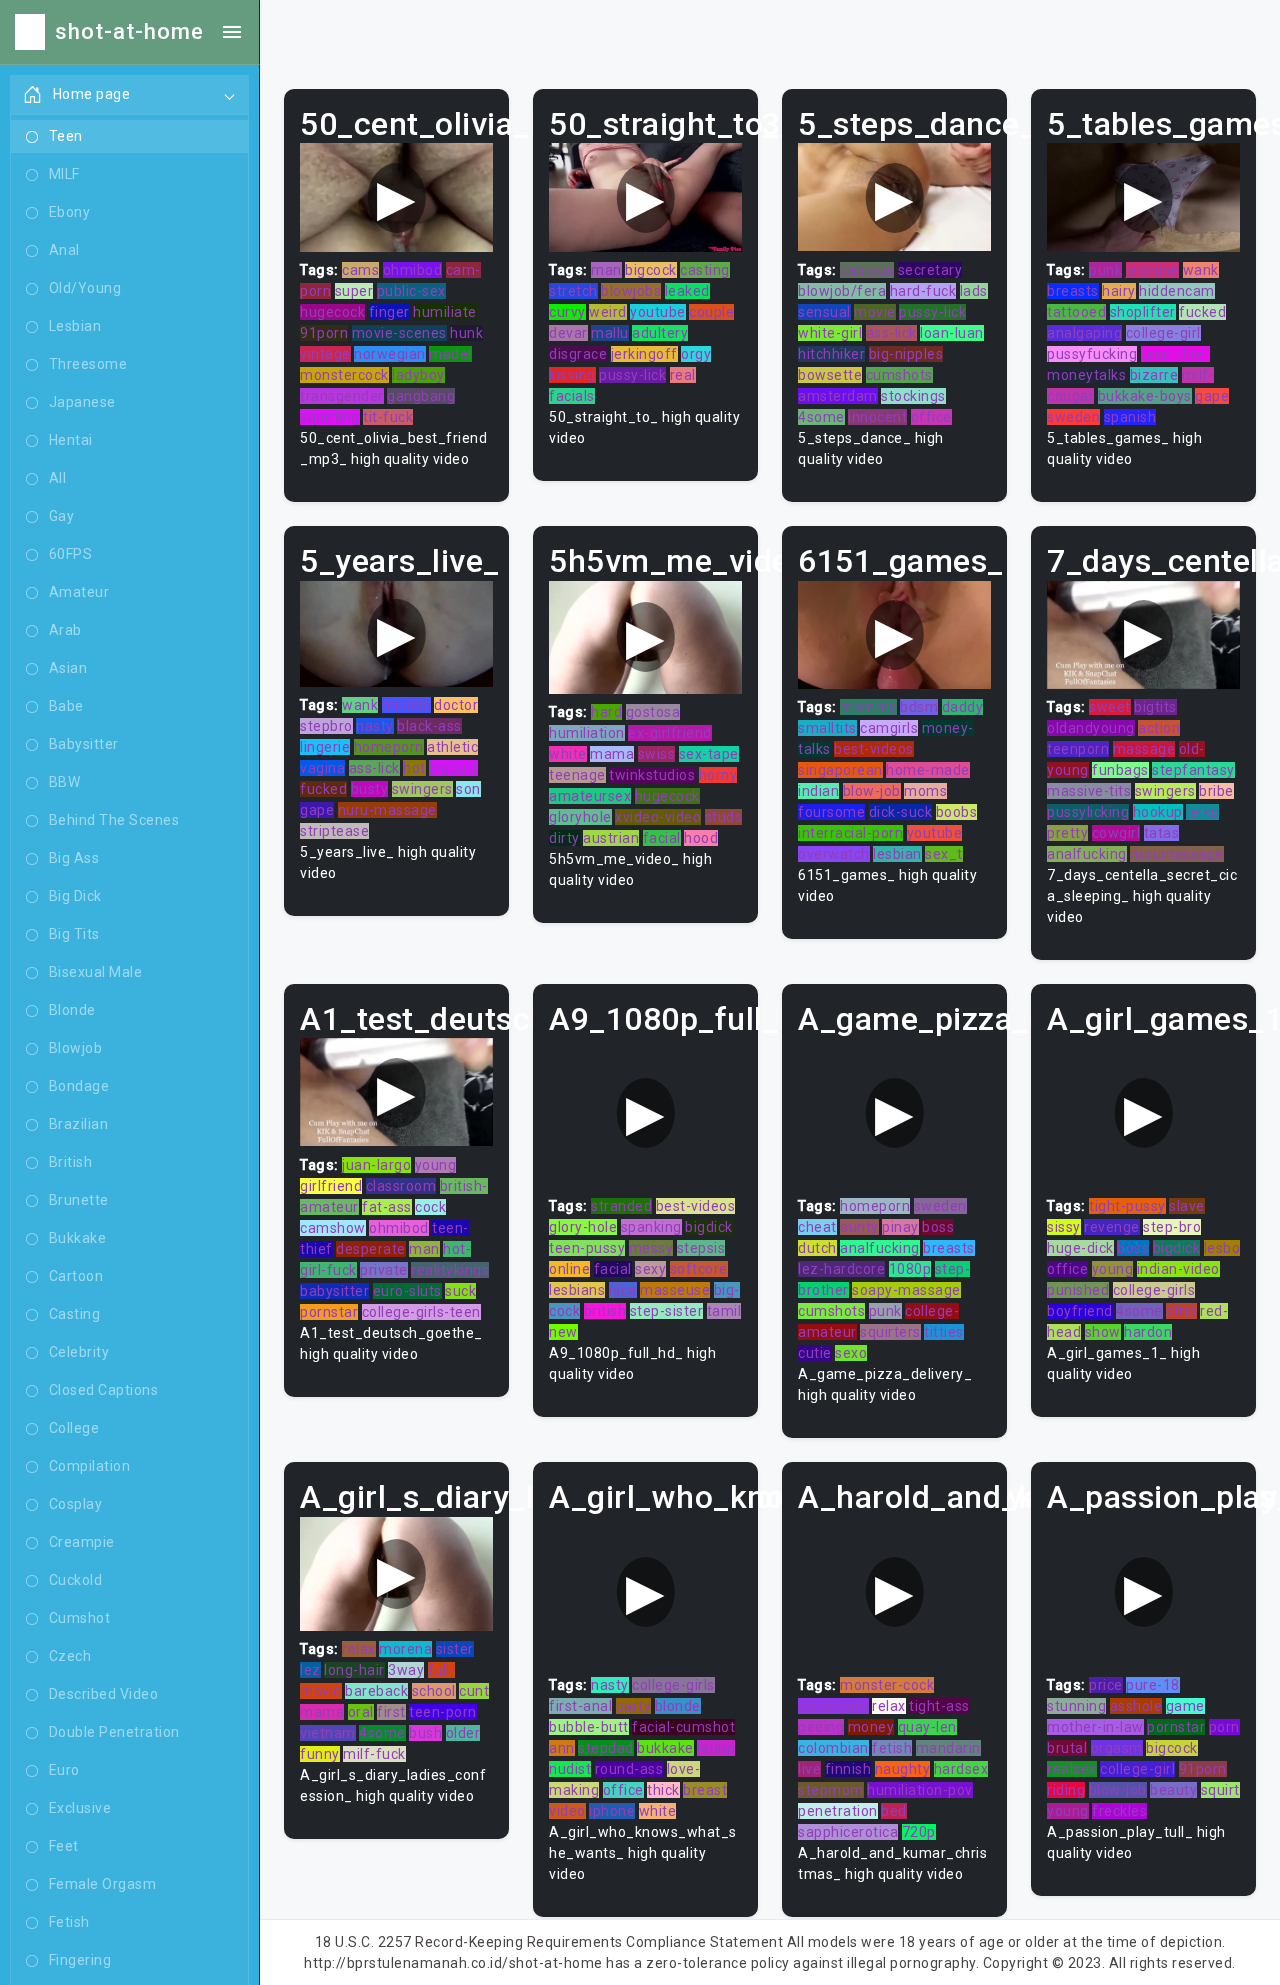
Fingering (80, 1960)
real (683, 375)
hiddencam (1177, 291)
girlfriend (331, 1186)
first (391, 1712)
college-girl (1163, 333)
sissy (1064, 1227)
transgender (342, 396)
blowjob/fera (842, 291)
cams (360, 270)
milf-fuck (374, 1754)
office (931, 417)
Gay (62, 516)
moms (925, 791)
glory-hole (583, 1227)
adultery (660, 333)
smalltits (827, 728)
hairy (1119, 291)
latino (716, 1748)
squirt (1220, 1790)
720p (919, 1832)
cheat (817, 1227)
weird (608, 312)
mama (612, 754)
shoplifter (1143, 312)
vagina (322, 768)
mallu (610, 333)
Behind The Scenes (114, 820)
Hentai (71, 440)
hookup (1158, 812)
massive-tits (1089, 791)
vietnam (328, 1733)
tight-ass (939, 1706)
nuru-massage (387, 810)
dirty (564, 838)
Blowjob (76, 1048)
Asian (68, 668)
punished (1078, 1290)
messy (651, 1248)
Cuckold (76, 1580)
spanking (651, 1227)
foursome (831, 812)
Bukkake (78, 1238)
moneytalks (1086, 375)
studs (724, 817)
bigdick (709, 1227)
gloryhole (580, 817)
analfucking (1087, 854)
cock (430, 1207)
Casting (75, 1314)
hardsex (961, 1769)
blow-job (872, 791)
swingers (422, 789)
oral (361, 1712)
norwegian (390, 354)
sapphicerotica (848, 1832)
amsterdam (838, 396)
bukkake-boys (1145, 396)
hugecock (332, 312)
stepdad (606, 1748)
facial (662, 838)
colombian (833, 1748)
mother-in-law (1095, 1727)
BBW (65, 782)
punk (1105, 270)
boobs (957, 812)
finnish (848, 1769)
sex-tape (709, 754)
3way (406, 1670)
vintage (325, 354)
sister (455, 1649)
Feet (64, 1846)
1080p (910, 1269)
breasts (1073, 291)
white (568, 754)
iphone (612, 1811)
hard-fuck (923, 291)
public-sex (411, 291)
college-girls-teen (421, 1312)
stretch (573, 291)
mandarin (948, 1748)
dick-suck (901, 812)
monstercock (344, 375)
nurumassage (1177, 854)
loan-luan (952, 333)
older (463, 1733)
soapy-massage (906, 1290)
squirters (890, 1332)
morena (405, 1649)
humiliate (445, 312)
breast (705, 1790)
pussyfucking (1092, 354)
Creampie (82, 1542)
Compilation (90, 1466)
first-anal (580, 1706)
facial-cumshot (683, 1727)
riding (1066, 1790)
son (468, 789)
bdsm (919, 707)
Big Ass (74, 858)
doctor (456, 705)
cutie (815, 1353)
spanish (1130, 417)
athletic (452, 747)
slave (1187, 1206)
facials (572, 396)
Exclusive (80, 1808)
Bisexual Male (96, 972)
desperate (371, 1249)
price (1106, 1685)
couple (711, 312)
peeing (821, 1727)
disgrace (578, 354)
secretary (930, 270)
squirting (330, 417)
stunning (1076, 1706)
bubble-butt (589, 1727)
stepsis (701, 1248)
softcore (699, 1269)
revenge (1112, 1227)
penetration (838, 1811)
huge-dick (1080, 1248)
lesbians (577, 1290)
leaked (687, 291)
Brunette (79, 1200)
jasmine (1153, 270)
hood (701, 838)
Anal (64, 250)
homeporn (389, 747)
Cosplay (76, 1504)
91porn (324, 333)
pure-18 (1153, 1685)
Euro (64, 1770)
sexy (650, 1269)
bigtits (1155, 707)
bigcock (651, 270)
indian (818, 791)
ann (562, 1748)
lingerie (325, 747)
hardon (1148, 1332)
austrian (611, 838)
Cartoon (76, 1276)
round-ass (629, 1769)
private (384, 1270)
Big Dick (75, 896)
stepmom (831, 1790)
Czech (70, 1656)
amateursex (590, 796)
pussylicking (1088, 812)
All (58, 478)
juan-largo (376, 1165)
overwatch (834, 854)
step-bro (1172, 1227)
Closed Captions (104, 1390)
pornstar (329, 1312)
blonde (678, 1706)
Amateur (79, 592)
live (809, 1769)
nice (623, 1290)
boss (938, 1227)
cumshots (899, 375)
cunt (474, 1691)
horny (718, 775)
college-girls (1154, 1290)
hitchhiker (831, 354)
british (605, 1311)
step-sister (667, 1311)
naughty (903, 1769)
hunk (466, 333)
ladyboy (418, 375)
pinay (900, 1227)
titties (944, 1332)
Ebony (70, 212)
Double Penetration (114, 1732)
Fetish (69, 1922)
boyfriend (1080, 1311)
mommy (868, 707)
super (354, 291)
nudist (570, 1769)
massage (1144, 749)
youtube (658, 312)
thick (663, 1790)
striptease (334, 831)
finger (389, 312)
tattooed (1076, 312)
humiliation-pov (920, 1790)
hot (414, 768)
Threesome (88, 364)
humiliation (587, 733)
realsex (1072, 1769)
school (434, 1691)
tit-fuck (388, 417)
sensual (824, 312)
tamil (724, 1311)
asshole (1136, 1706)
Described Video (104, 1694)
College (74, 1428)
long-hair (354, 1670)
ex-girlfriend (670, 733)
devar (568, 333)
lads (974, 291)
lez (310, 1670)
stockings (913, 396)
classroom (401, 1186)
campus (867, 270)
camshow (333, 1228)
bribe (1216, 791)
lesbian (897, 854)
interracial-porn (850, 833)
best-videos (874, 749)
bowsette (830, 375)
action (1159, 728)
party (634, 1706)
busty (370, 789)
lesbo (1222, 1248)
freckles (1119, 1811)
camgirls (889, 728)
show (1103, 1332)
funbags (1120, 770)
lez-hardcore (841, 1269)
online (569, 1269)
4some (821, 417)
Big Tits (74, 934)
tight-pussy (1127, 1206)
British (71, 1162)
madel (450, 354)
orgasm (1117, 1748)
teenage (577, 775)
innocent (877, 417)
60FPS (71, 554)
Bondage (79, 1086)
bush (425, 1733)
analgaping (1084, 333)
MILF (64, 174)
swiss (657, 754)
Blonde (72, 1010)
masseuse (675, 1290)
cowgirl (1116, 833)
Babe (66, 706)
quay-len (927, 1727)
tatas (1162, 833)
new (563, 1332)
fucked (1202, 312)
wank (1201, 270)
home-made (928, 770)
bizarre (1154, 375)
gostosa (653, 712)
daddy (963, 707)
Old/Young (85, 288)
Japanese (82, 402)
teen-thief (1175, 354)
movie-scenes (399, 333)
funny (320, 1754)
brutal (1067, 1748)
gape (1212, 396)
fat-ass (387, 1207)
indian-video (1178, 1269)
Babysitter (84, 744)
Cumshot (80, 1618)
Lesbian (75, 326)
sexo (851, 1353)
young (436, 1165)
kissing (572, 375)
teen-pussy (587, 1248)
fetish (892, 1748)
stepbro (326, 726)
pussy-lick (632, 375)
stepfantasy (1193, 770)
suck (460, 1291)
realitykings (450, 1270)
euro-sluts (407, 1291)
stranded (621, 1206)
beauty (1173, 1790)
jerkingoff (644, 354)
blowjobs (631, 291)
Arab (65, 630)
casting (705, 270)
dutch (817, 1248)
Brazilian (79, 1124)
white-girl (830, 333)
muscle (406, 705)
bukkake (665, 1748)
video (567, 1811)
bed (894, 1811)
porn (1224, 1727)
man (606, 270)
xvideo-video (658, 817)
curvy (567, 312)
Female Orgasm (103, 1884)
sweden (1073, 417)
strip (1181, 1311)
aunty (859, 1227)
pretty (1067, 833)
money (871, 1727)
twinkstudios (652, 775)
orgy (696, 354)
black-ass (429, 726)
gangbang (421, 396)
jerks (1202, 812)
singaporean (840, 770)
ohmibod (413, 270)
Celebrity (79, 1352)
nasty (375, 726)
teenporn (1078, 749)
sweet (1110, 707)
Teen (66, 136)
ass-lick (891, 333)
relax (359, 1649)
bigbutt (453, 768)
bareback (376, 1691)
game (1185, 1706)
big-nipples (906, 354)
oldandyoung (1091, 728)
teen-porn (443, 1712)
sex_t (944, 854)
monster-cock (887, 1685)
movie (875, 312)
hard (606, 712)
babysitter (334, 1291)
